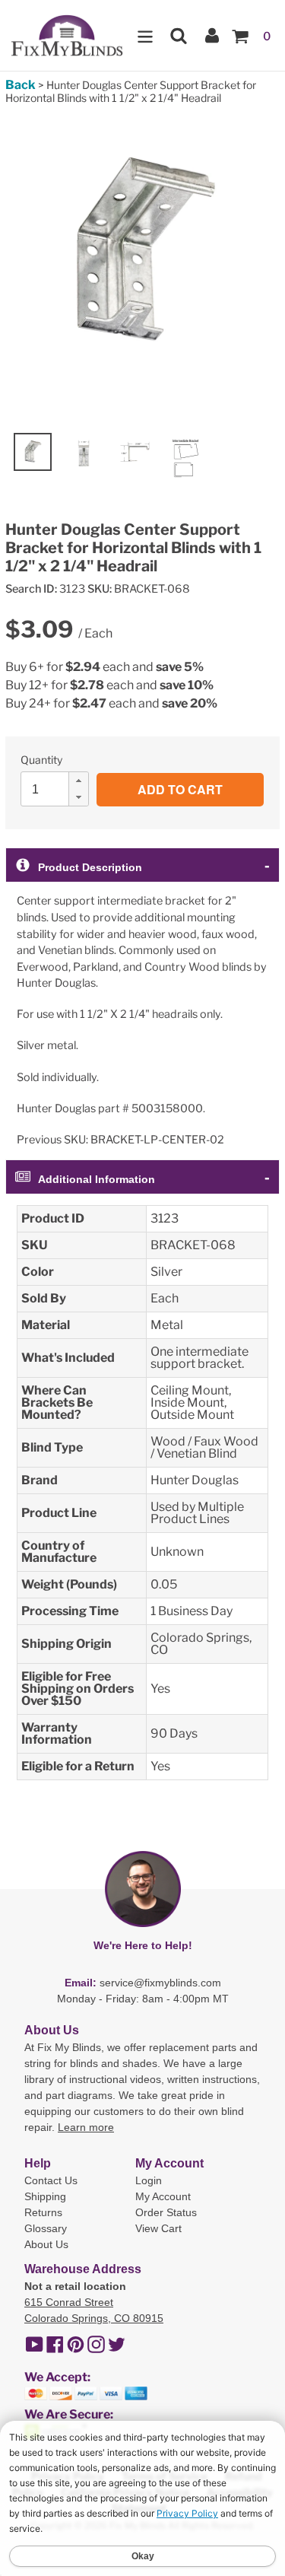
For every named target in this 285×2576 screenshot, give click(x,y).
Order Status (166, 2212)
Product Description (90, 867)
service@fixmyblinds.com (160, 1983)
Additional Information (97, 1179)
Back (21, 85)
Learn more (86, 2127)
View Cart (158, 2228)
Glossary (46, 2228)
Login (149, 2180)
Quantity (41, 760)
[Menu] (145, 35)
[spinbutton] (59, 789)
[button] (78, 781)
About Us (46, 2244)
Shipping (45, 2196)
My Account (163, 2196)
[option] (32, 452)
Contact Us (51, 2180)
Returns (43, 2212)
